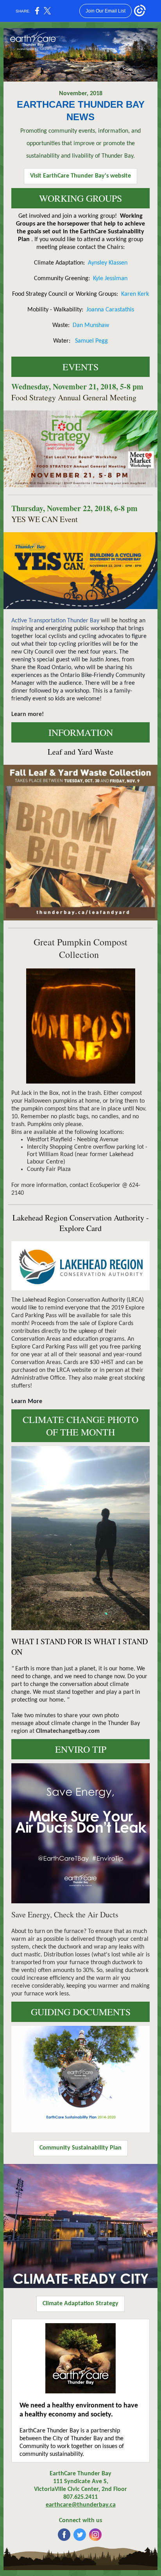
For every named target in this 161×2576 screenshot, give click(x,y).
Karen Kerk (135, 294)
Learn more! (28, 714)
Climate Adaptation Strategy (80, 2304)
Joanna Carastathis (110, 310)
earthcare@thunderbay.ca (81, 2505)
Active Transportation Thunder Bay (55, 621)
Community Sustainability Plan (80, 2148)
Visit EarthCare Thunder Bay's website (80, 176)
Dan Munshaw (91, 325)
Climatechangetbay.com (68, 1731)
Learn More (27, 1402)
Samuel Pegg (91, 341)
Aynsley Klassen (108, 263)
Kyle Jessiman (110, 279)
